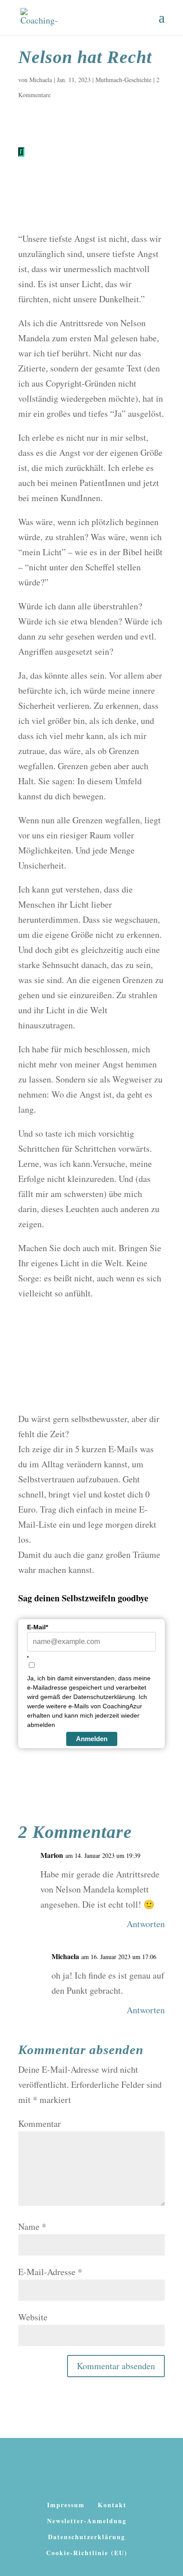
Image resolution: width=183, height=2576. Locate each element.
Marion (52, 1855)
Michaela (41, 80)
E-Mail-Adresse (50, 2272)
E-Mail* (38, 1627)
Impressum (66, 2505)
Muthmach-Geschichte (123, 80)
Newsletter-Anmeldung (87, 2521)
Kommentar (40, 2124)
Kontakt (112, 2505)
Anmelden (92, 1739)
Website (33, 2317)
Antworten (146, 1924)
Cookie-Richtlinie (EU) (87, 2553)
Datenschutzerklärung (87, 2537)
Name (32, 2226)
